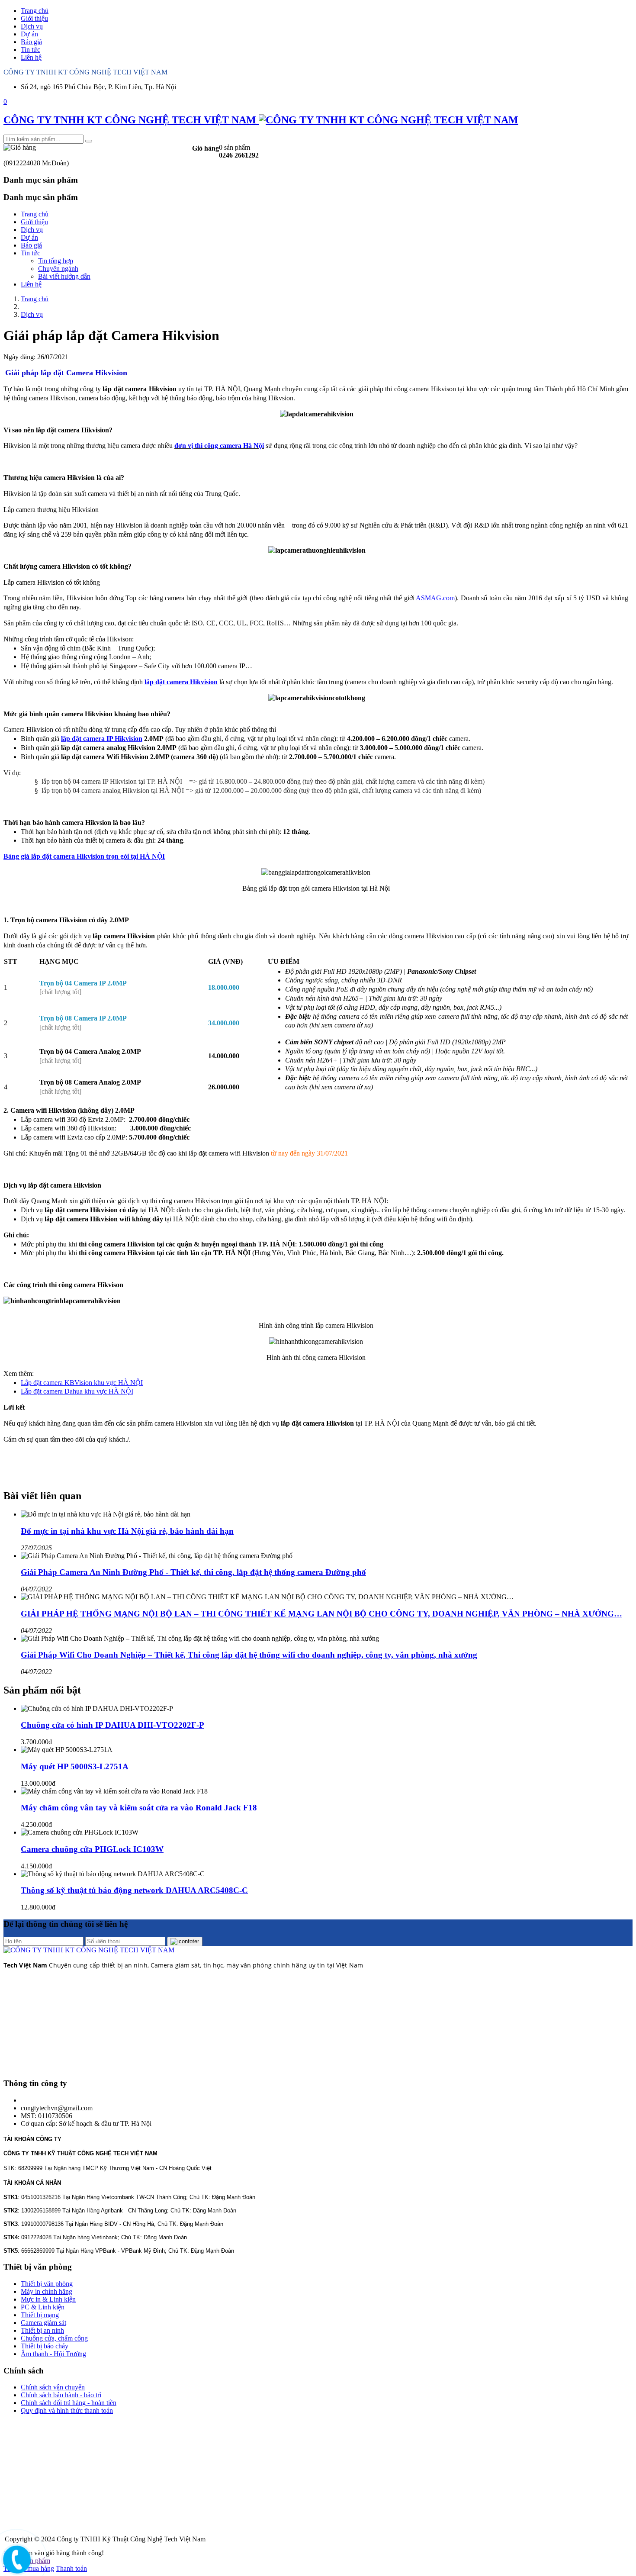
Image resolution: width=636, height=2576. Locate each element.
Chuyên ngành (58, 269)
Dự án (29, 34)
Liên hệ (31, 57)
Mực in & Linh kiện (48, 2299)
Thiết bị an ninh (42, 2330)
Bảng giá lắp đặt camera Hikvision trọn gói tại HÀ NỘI (84, 856)
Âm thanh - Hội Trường (53, 2354)
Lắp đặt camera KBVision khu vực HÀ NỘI (82, 1383)
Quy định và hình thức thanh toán (67, 2410)
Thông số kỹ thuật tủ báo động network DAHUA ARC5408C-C (134, 1890)
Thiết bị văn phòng (47, 2284)
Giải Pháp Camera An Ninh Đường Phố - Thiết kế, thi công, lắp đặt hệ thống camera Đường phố (193, 1572)
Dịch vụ (32, 26)
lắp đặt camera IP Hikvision (102, 739)
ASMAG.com (435, 598)
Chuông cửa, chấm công (54, 2338)
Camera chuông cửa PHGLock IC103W (92, 1849)
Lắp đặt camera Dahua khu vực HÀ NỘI (77, 1391)
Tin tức (31, 50)
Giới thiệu (34, 18)
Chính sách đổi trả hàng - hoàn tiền (69, 2403)
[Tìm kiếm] (89, 141)
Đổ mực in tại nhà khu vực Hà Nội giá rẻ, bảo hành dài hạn (127, 1531)
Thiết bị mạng (40, 2315)
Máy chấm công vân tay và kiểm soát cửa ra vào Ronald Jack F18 (139, 1808)
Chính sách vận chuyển (53, 2387)
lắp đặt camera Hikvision (181, 682)
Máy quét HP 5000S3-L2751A (75, 1766)
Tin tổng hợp (56, 261)
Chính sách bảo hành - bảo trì (61, 2395)
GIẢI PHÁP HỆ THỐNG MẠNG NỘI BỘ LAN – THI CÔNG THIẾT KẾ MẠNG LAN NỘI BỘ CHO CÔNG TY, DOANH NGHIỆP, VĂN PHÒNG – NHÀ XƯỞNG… (321, 1614)
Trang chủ (35, 11)
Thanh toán (71, 2568)
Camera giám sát (43, 2323)
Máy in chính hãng (47, 2291)
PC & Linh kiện (43, 2307)
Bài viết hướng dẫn (64, 276)
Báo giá (31, 42)
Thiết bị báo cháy (45, 2346)
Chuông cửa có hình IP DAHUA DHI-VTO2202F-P (112, 1725)
